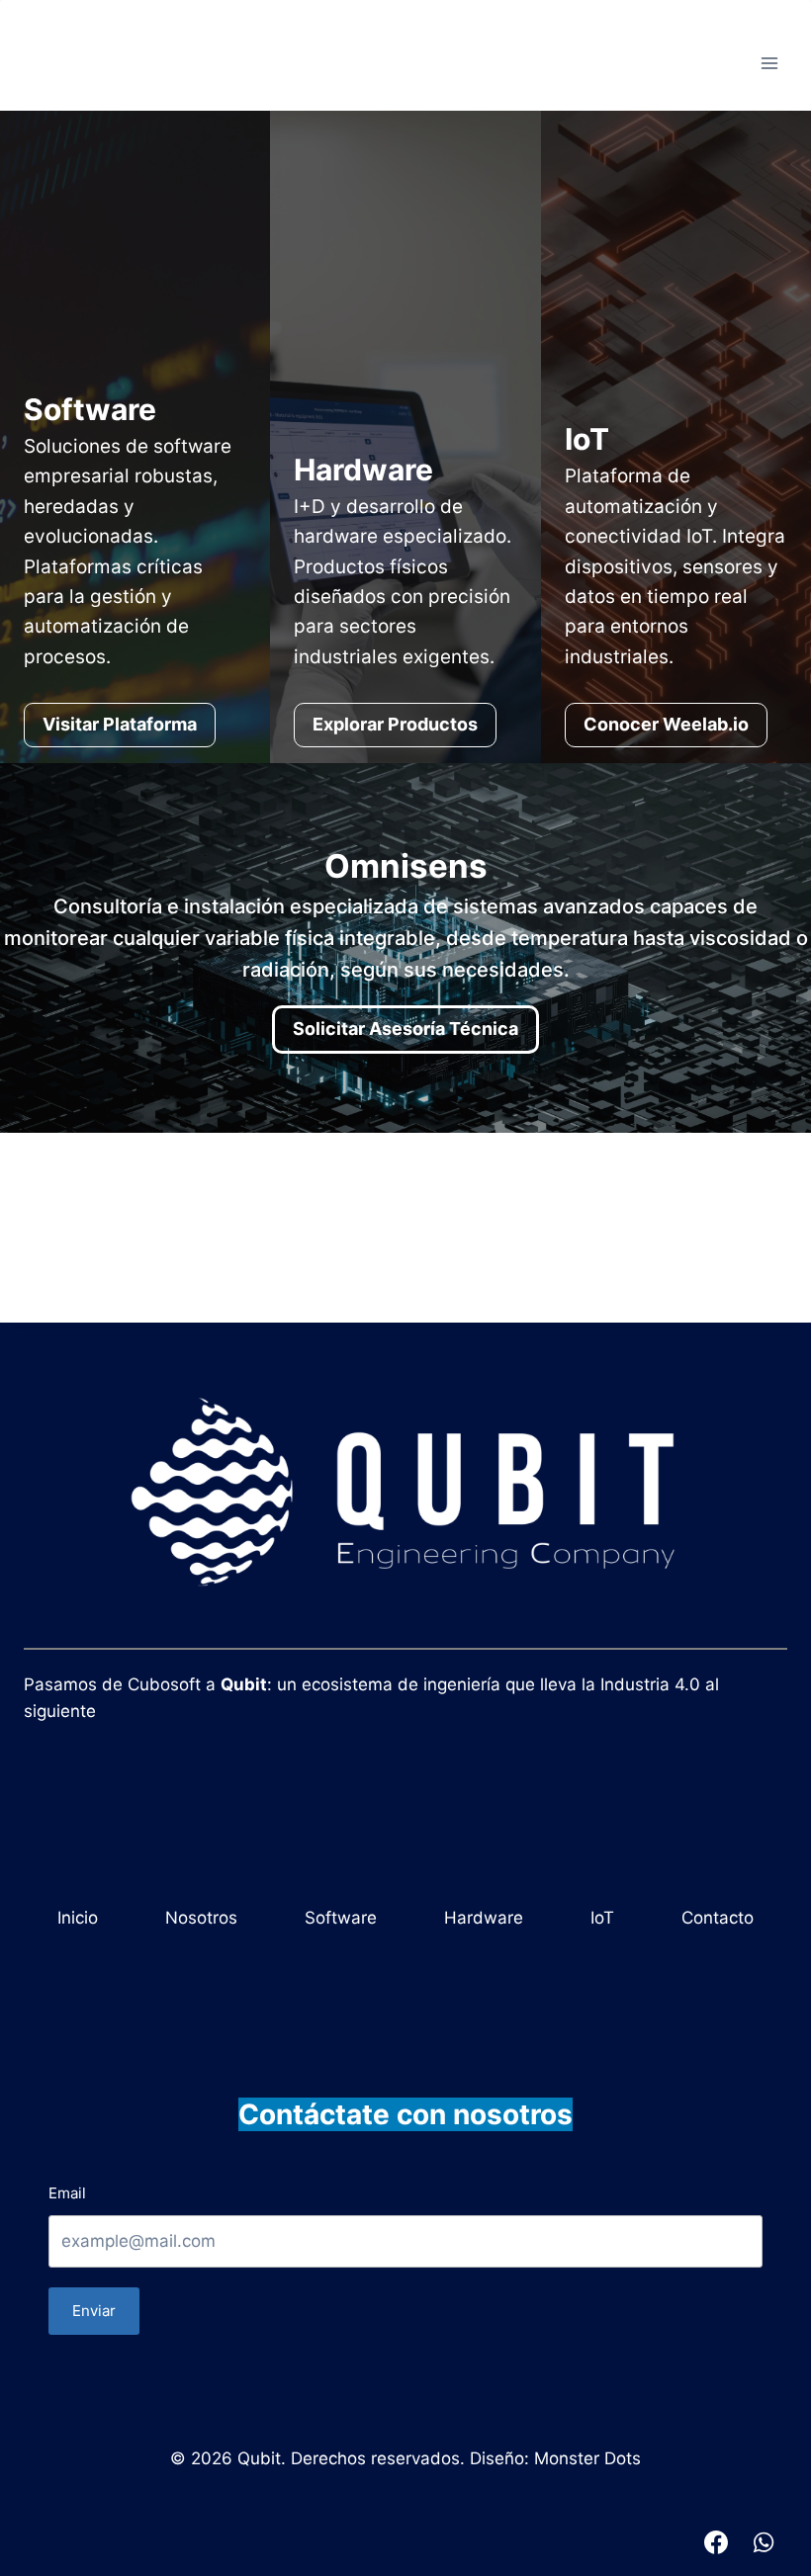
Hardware (484, 1918)
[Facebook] (716, 2542)
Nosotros (201, 1918)
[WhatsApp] (764, 2542)
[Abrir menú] (769, 64)
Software (341, 1918)
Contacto (718, 1918)
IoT (602, 1918)
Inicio (78, 1918)
